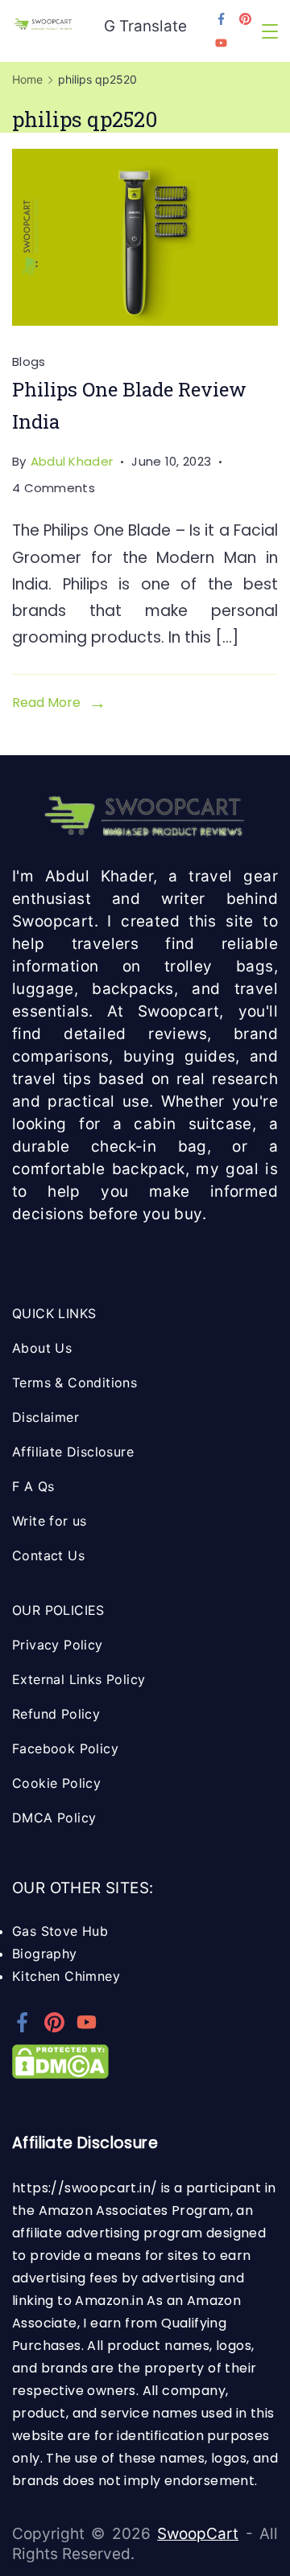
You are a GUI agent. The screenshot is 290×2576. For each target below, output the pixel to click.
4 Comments (54, 489)
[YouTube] (221, 43)
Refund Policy (56, 1714)
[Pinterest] (245, 19)
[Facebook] (221, 19)
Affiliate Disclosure (73, 1452)
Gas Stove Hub (60, 1931)
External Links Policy (79, 1679)
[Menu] (270, 31)
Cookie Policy (56, 1783)
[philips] (145, 237)
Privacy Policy (58, 1645)
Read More (46, 703)
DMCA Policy (54, 1818)
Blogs (29, 362)
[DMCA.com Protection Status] (60, 2074)
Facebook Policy (65, 1748)
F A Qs (33, 1486)
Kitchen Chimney (66, 1976)
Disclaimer (46, 1417)
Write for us (50, 1521)
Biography (45, 1954)
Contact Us (48, 1555)
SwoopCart (198, 2534)
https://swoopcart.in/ (85, 2188)
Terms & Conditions (75, 1382)
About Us (42, 1348)
